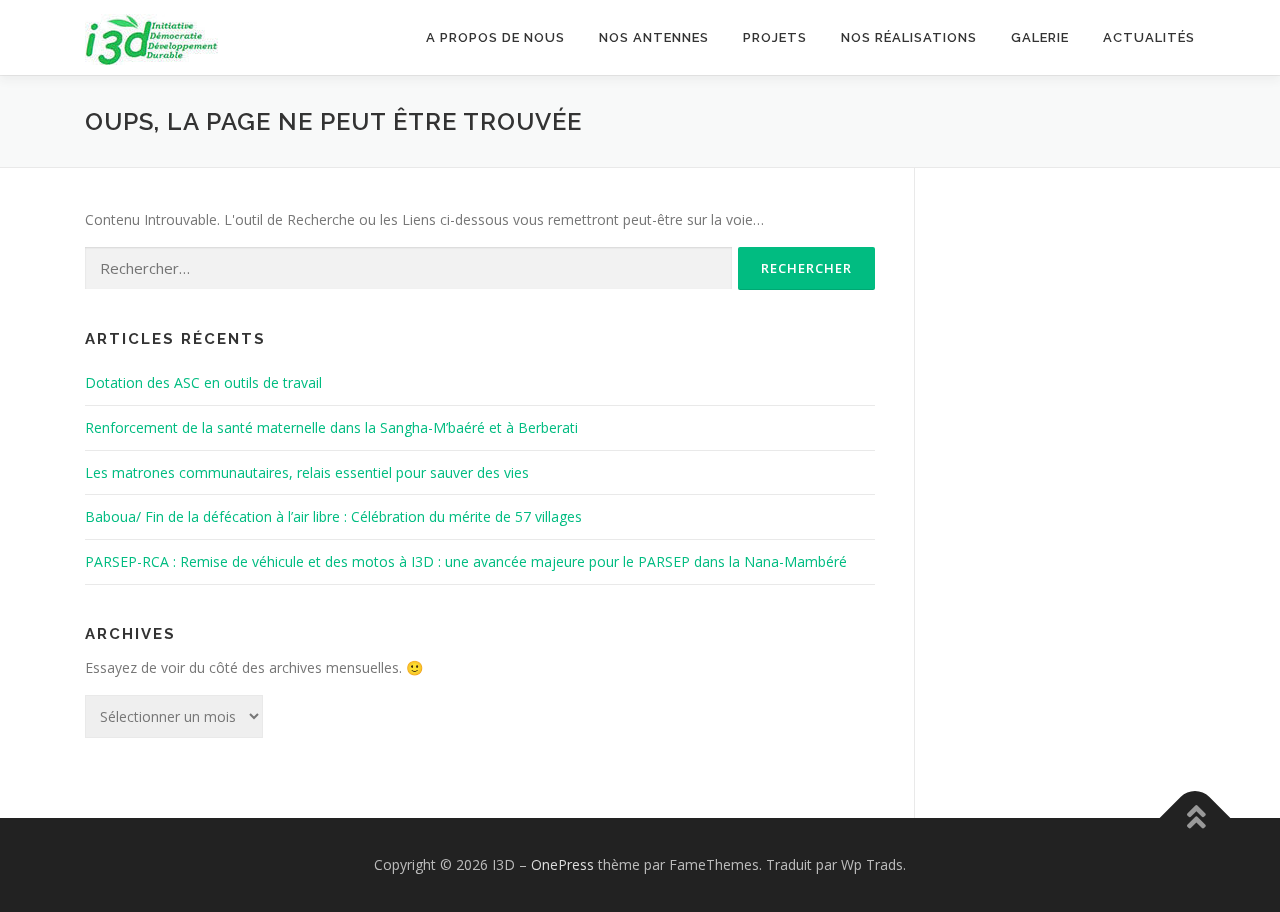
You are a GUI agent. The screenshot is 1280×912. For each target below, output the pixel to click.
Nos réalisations (909, 37)
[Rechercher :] (408, 268)
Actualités (1149, 37)
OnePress (562, 864)
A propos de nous (495, 37)
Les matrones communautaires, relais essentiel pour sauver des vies (307, 472)
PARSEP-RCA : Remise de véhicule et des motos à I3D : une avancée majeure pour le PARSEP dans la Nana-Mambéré (466, 561)
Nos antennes (654, 37)
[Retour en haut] (1195, 817)
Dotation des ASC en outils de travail (203, 382)
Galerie (1040, 37)
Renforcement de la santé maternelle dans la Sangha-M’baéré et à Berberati (331, 427)
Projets (775, 37)
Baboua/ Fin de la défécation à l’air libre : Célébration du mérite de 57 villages (333, 516)
